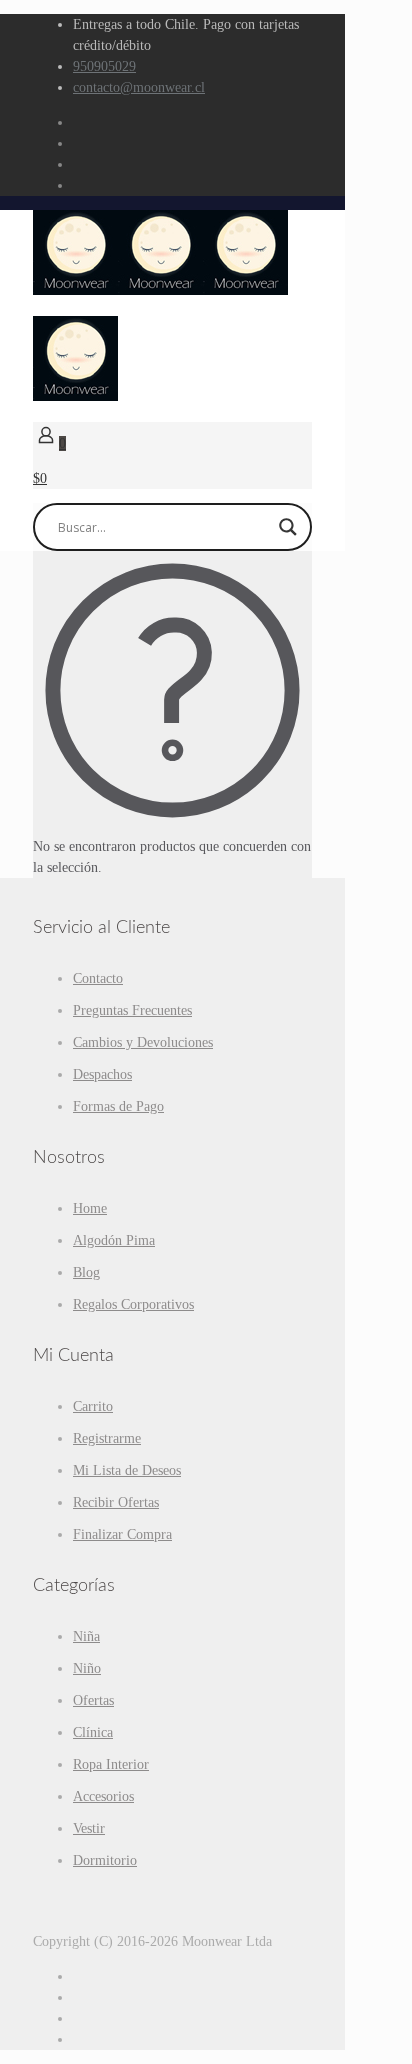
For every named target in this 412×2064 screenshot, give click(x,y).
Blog (86, 1272)
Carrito (93, 1406)
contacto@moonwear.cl (139, 87)
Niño (87, 1668)
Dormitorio (105, 1860)
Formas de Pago (118, 1106)
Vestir (89, 1828)
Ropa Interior (111, 1764)
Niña (86, 1636)
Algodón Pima (114, 1240)
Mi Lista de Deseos (127, 1470)
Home (90, 1208)
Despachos (102, 1074)
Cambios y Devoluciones (143, 1042)
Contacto (98, 978)
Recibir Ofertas (116, 1502)
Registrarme (107, 1438)
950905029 (104, 66)
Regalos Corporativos (133, 1304)
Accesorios (103, 1796)
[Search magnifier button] (288, 527)
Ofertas (93, 1700)
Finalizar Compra (122, 1534)
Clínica (93, 1732)
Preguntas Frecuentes (132, 1010)
